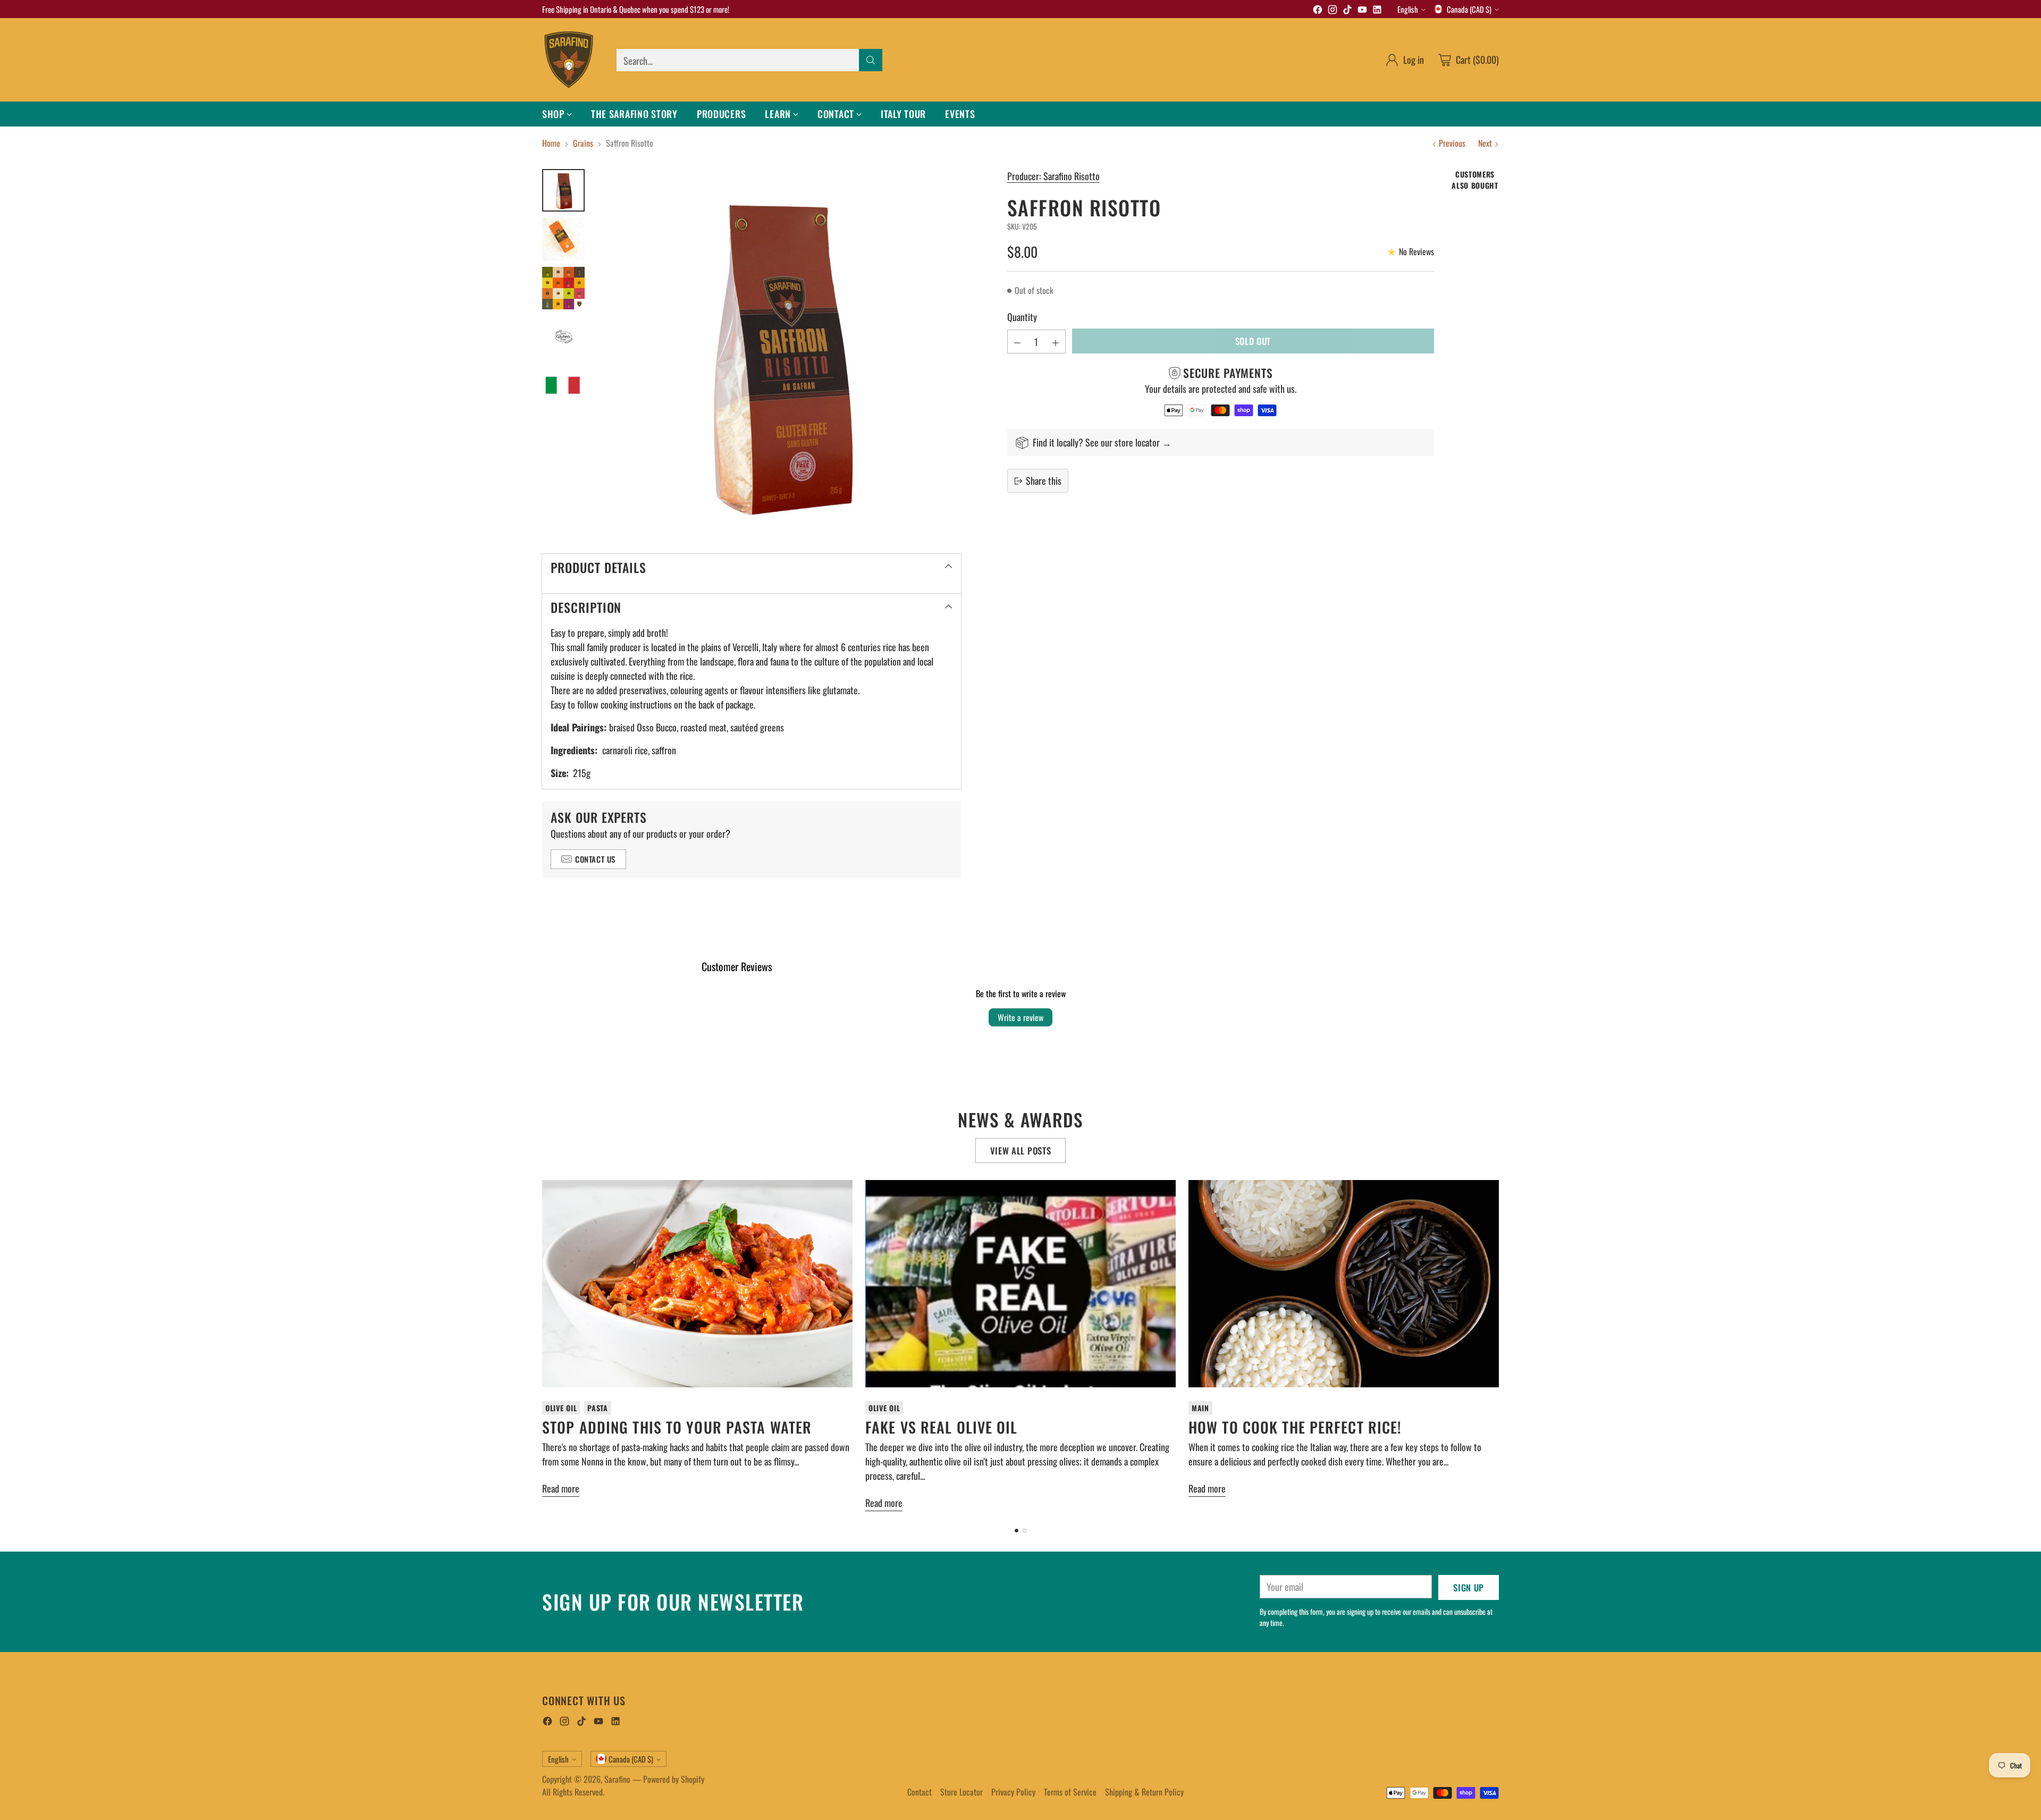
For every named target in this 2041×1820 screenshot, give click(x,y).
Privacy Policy (1013, 1792)
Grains (583, 143)
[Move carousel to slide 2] (1024, 1531)
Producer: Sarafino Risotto (1053, 176)
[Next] (1499, 1347)
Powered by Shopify (674, 1779)
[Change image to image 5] (563, 386)
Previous (1452, 143)
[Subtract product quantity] (1017, 342)
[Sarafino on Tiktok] (1347, 11)
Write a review (1020, 1017)
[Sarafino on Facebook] (1318, 11)
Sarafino (617, 1779)
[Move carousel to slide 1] (1017, 1531)
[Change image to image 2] (563, 239)
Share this (1044, 481)
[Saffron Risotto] (778, 352)
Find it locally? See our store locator (1097, 442)
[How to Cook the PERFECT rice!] (1344, 1283)
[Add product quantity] (1056, 342)
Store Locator (962, 1792)
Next (1485, 143)
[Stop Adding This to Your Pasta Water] (697, 1283)
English (1408, 9)
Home (551, 143)
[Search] (871, 60)
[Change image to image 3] (563, 288)
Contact (920, 1792)
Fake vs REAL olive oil (942, 1427)
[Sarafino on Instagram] (1332, 11)
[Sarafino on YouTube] (1362, 11)
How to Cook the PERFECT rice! (1295, 1427)
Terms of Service (1070, 1792)
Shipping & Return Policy (1144, 1792)
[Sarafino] (569, 60)
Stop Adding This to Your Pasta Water (677, 1427)
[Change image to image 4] (563, 337)
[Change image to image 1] (563, 190)
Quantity (1022, 317)
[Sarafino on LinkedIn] (1377, 11)
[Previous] (542, 1347)
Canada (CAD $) (1469, 9)
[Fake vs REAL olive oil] (1020, 1283)
